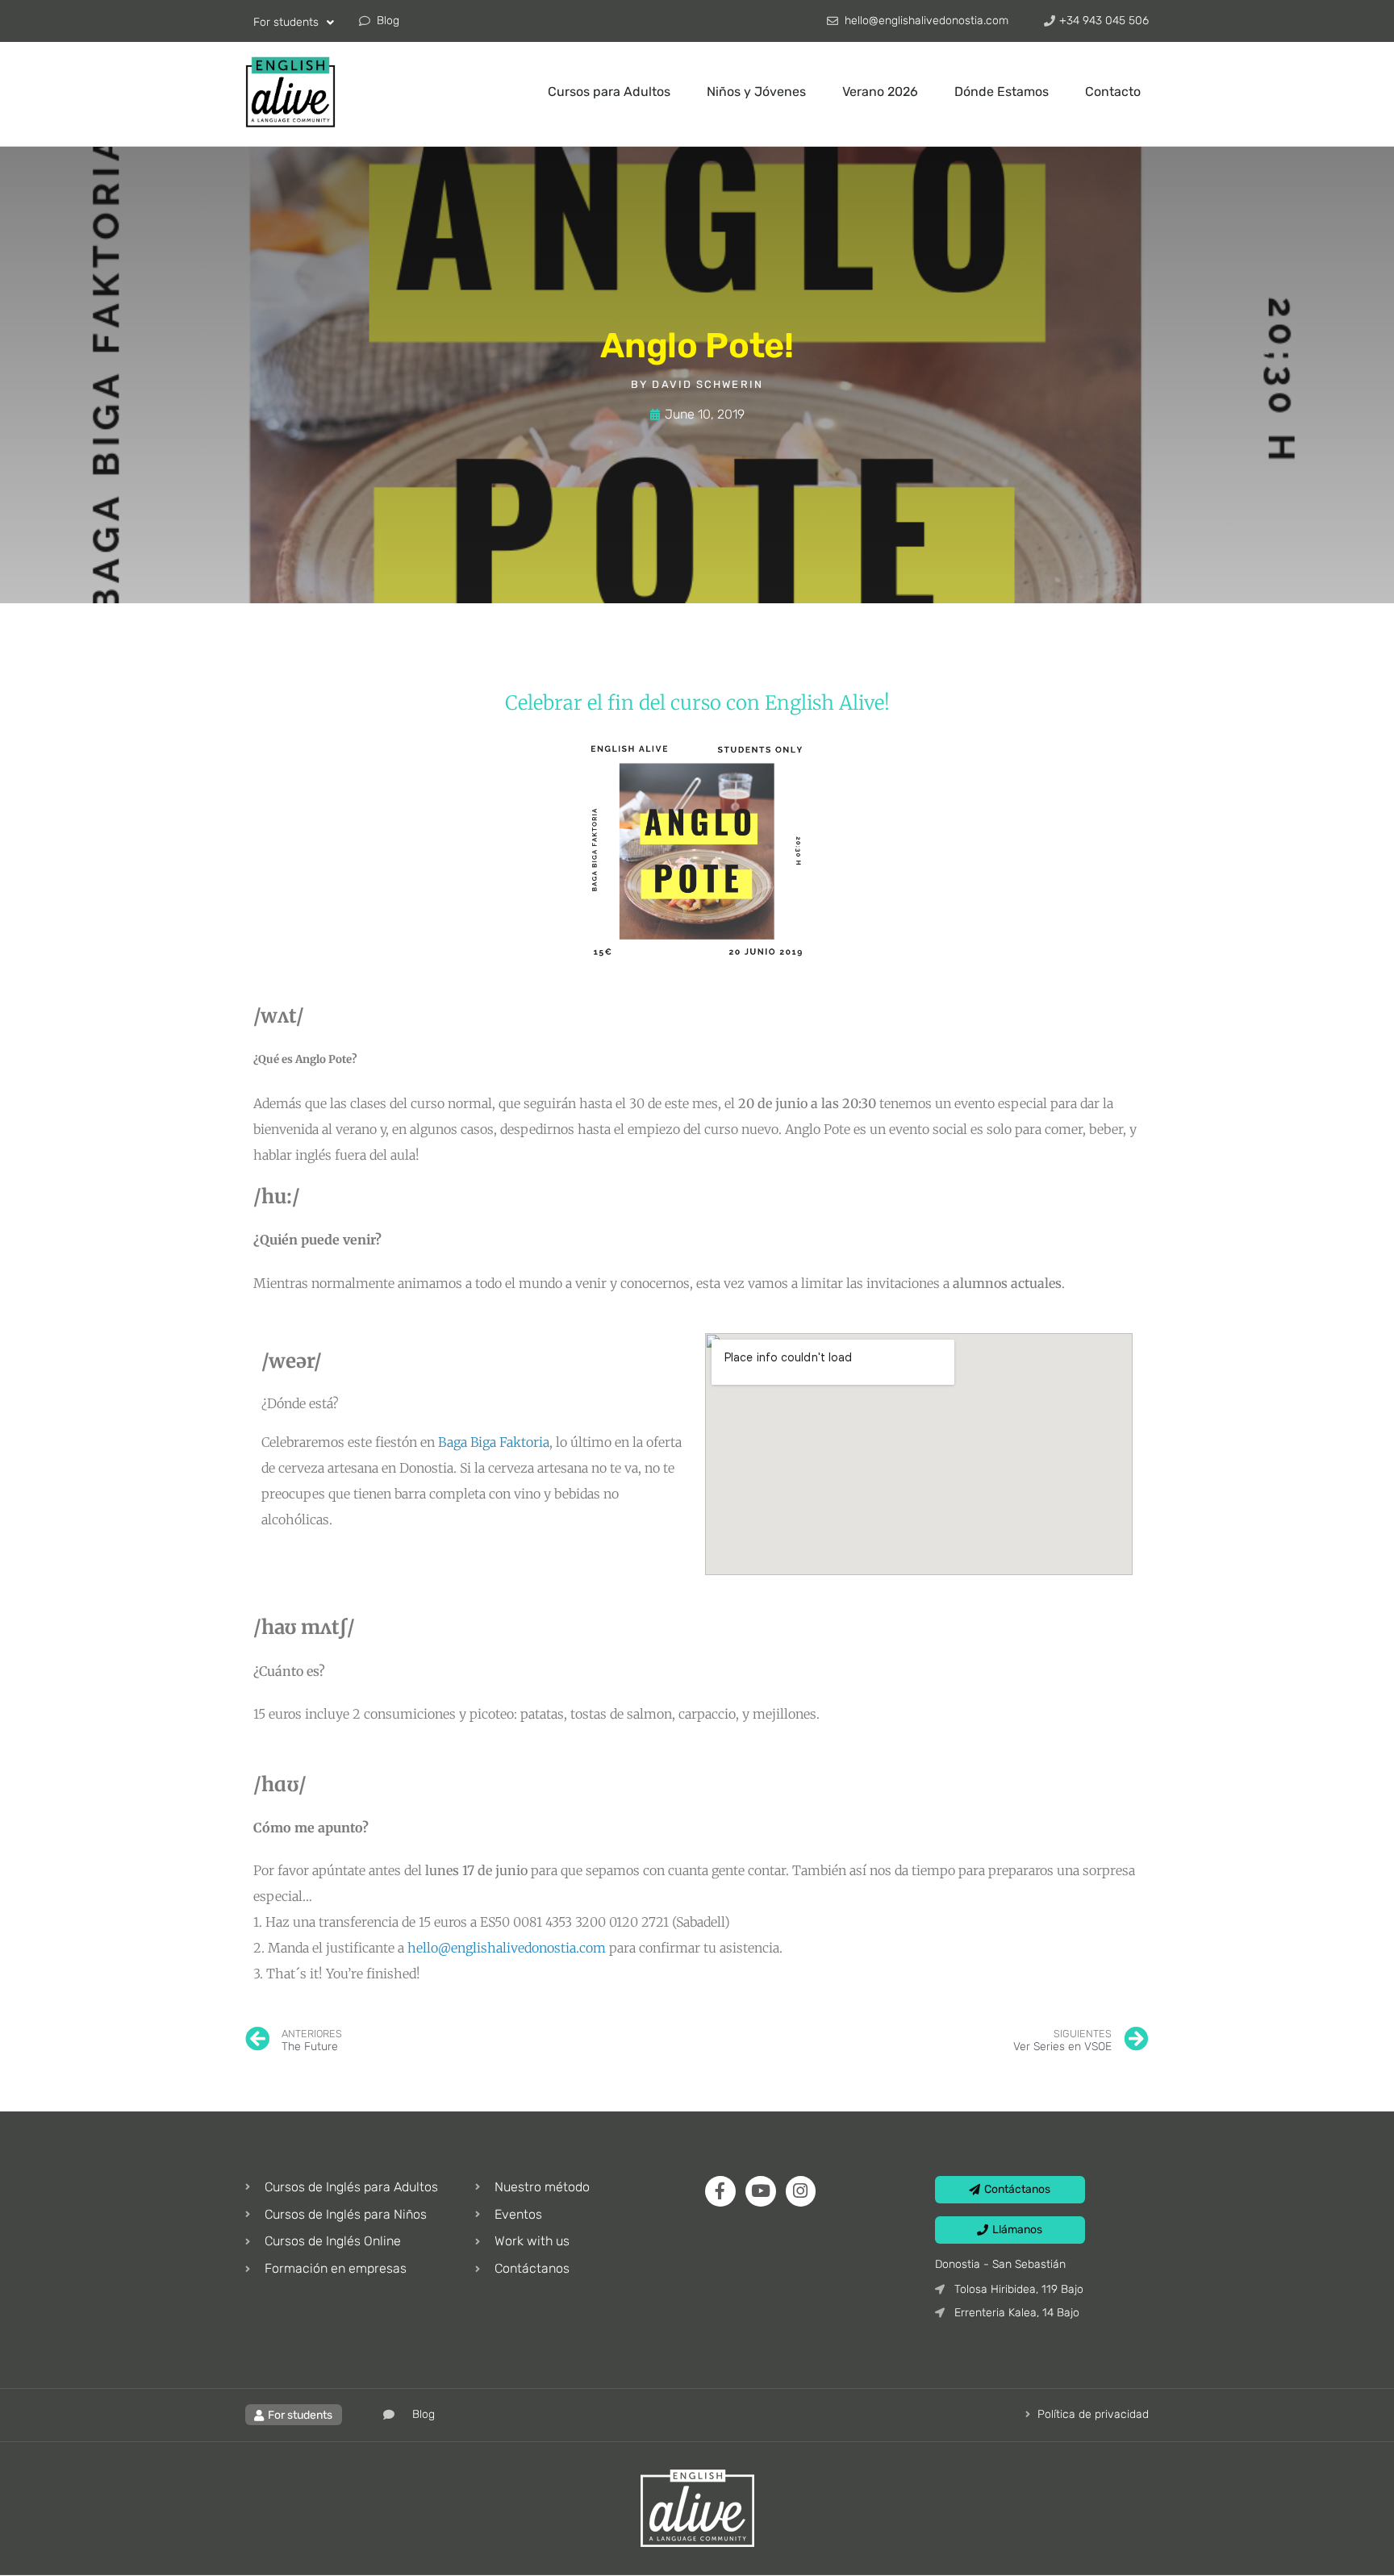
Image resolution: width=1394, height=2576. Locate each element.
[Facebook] (720, 2191)
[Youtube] (761, 2191)
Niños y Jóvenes (756, 92)
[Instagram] (801, 2191)
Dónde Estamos (1002, 92)
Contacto (1113, 92)
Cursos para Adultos (609, 92)
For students (286, 22)
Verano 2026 (880, 92)
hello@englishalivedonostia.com (507, 1948)
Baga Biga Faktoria (494, 1442)
